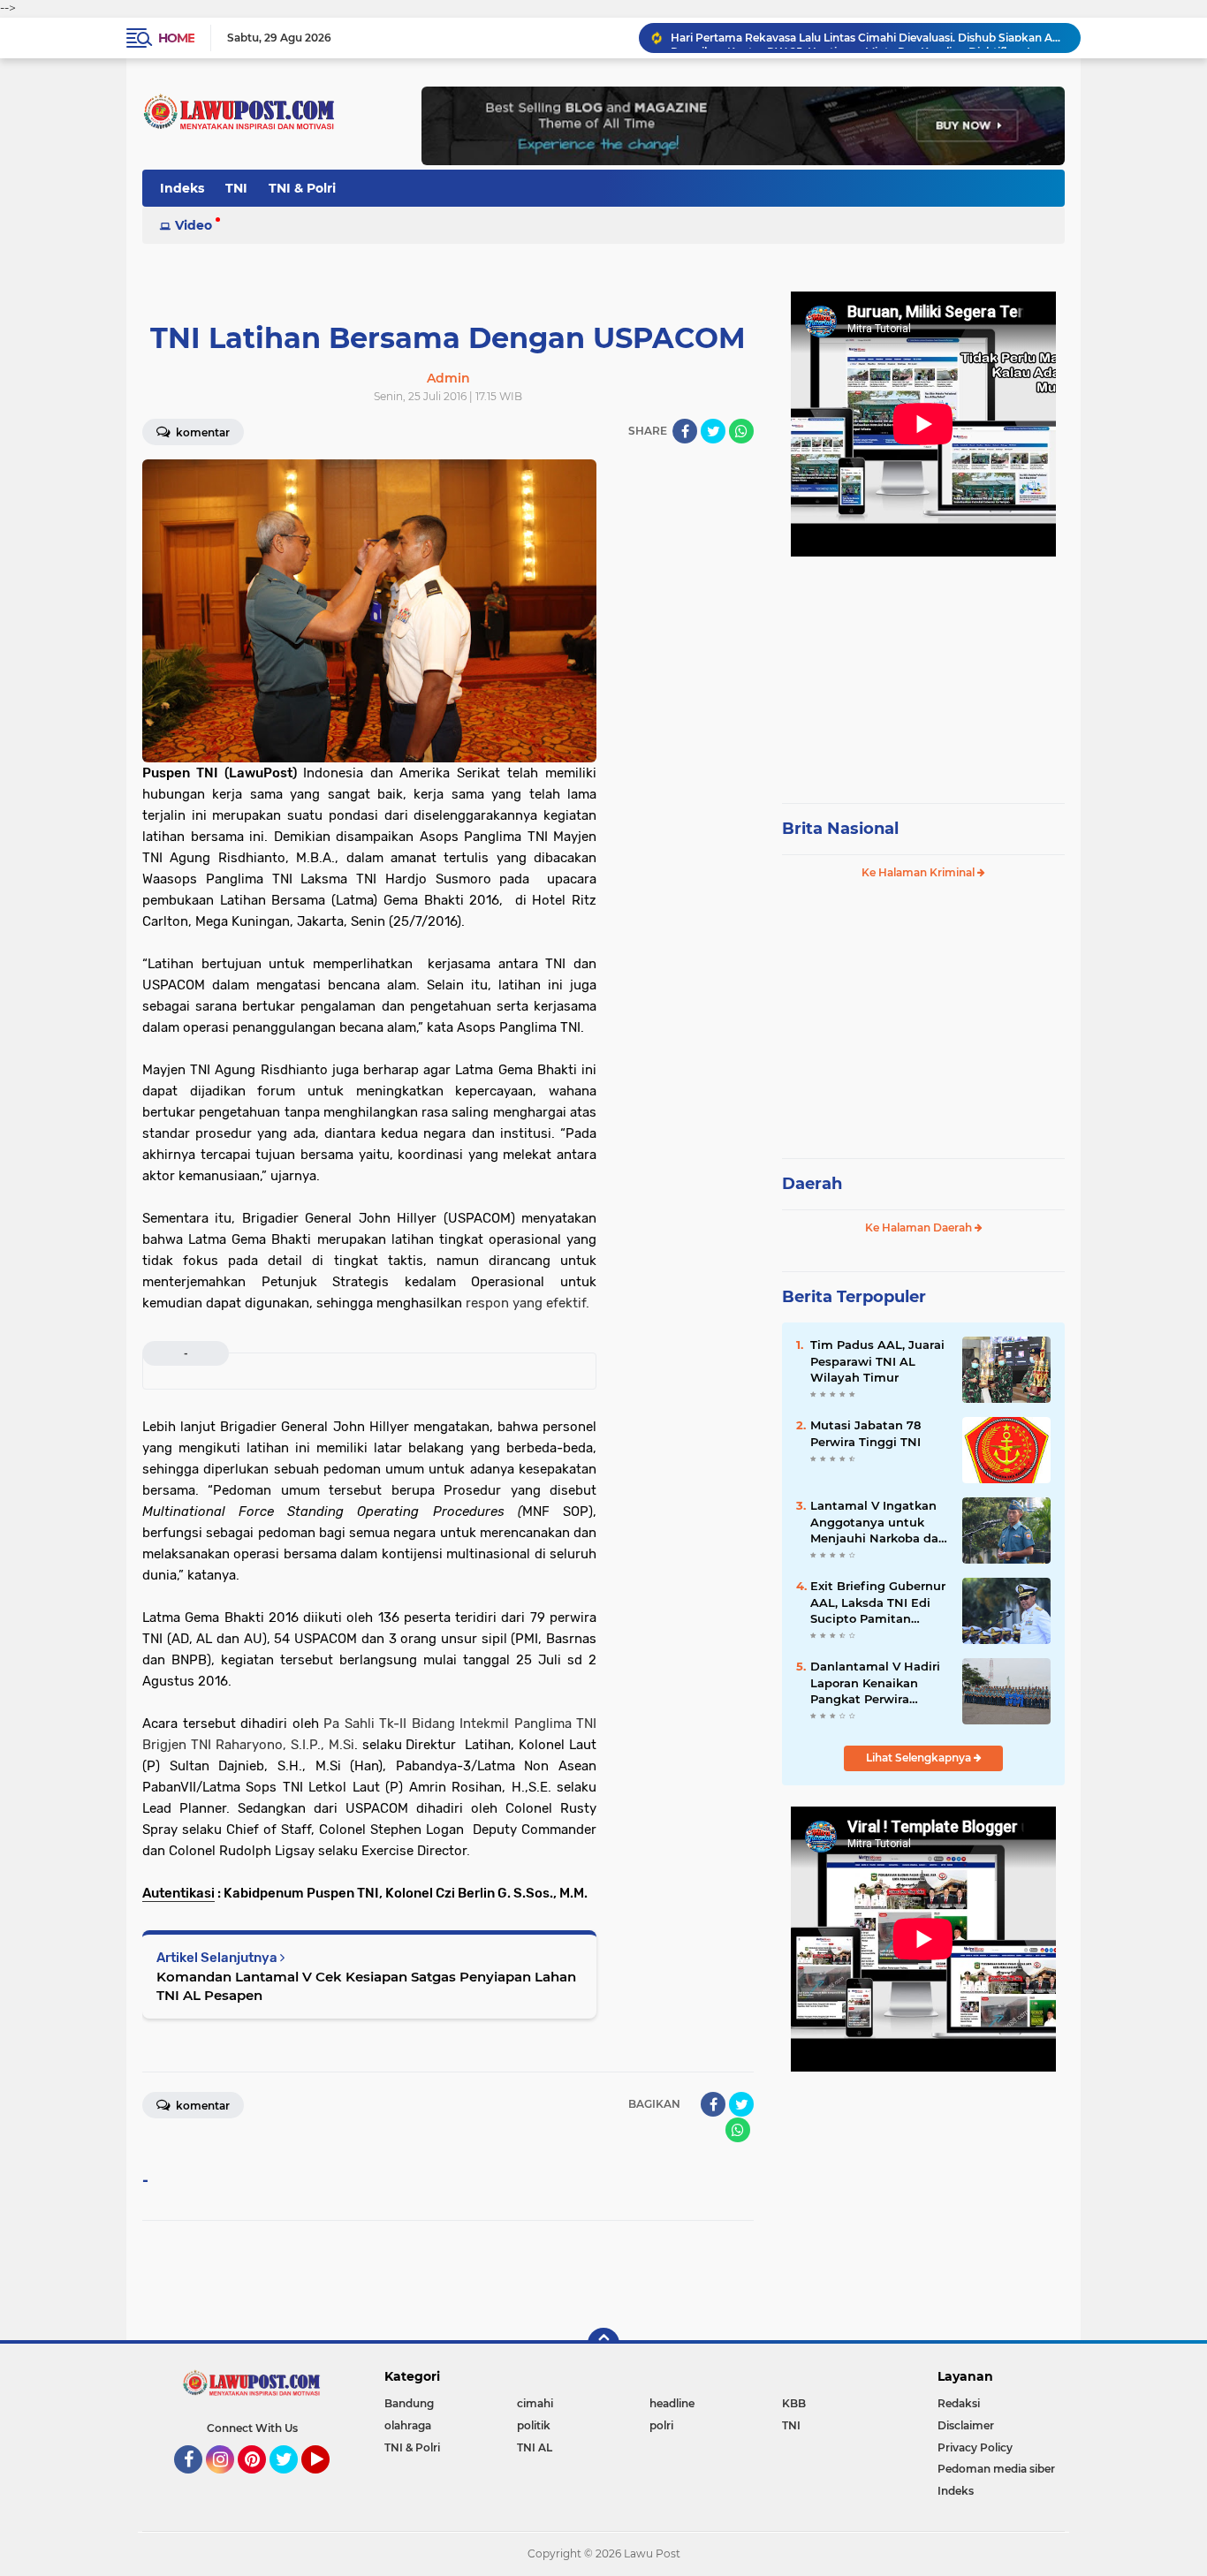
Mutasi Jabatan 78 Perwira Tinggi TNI (865, 1433)
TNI (236, 188)
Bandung (409, 2403)
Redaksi (959, 2403)
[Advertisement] (923, 671)
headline (672, 2403)
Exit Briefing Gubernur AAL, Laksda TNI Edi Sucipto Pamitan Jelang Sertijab (878, 1602)
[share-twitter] (713, 431)
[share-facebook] (685, 431)
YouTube (327, 2481)
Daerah (812, 1184)
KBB (794, 2403)
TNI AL (535, 2447)
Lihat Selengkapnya (920, 1758)
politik (534, 2425)
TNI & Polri (302, 188)
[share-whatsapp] (741, 431)
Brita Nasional (840, 829)
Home (176, 38)
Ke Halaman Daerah (920, 1227)
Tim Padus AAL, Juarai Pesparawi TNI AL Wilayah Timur (877, 1360)
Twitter (292, 2481)
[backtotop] (603, 2344)
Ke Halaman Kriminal (919, 872)
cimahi (535, 2403)
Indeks (182, 188)
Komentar (201, 432)
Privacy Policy (975, 2447)
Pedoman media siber (996, 2469)
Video (194, 225)
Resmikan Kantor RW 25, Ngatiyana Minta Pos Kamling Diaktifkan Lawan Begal (868, 38)
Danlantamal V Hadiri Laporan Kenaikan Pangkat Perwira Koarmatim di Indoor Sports (875, 1683)
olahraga (408, 2425)
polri (661, 2425)
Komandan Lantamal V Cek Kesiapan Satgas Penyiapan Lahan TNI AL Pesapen (366, 1986)
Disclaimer (966, 2425)
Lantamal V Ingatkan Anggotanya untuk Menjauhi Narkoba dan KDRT (878, 1522)
